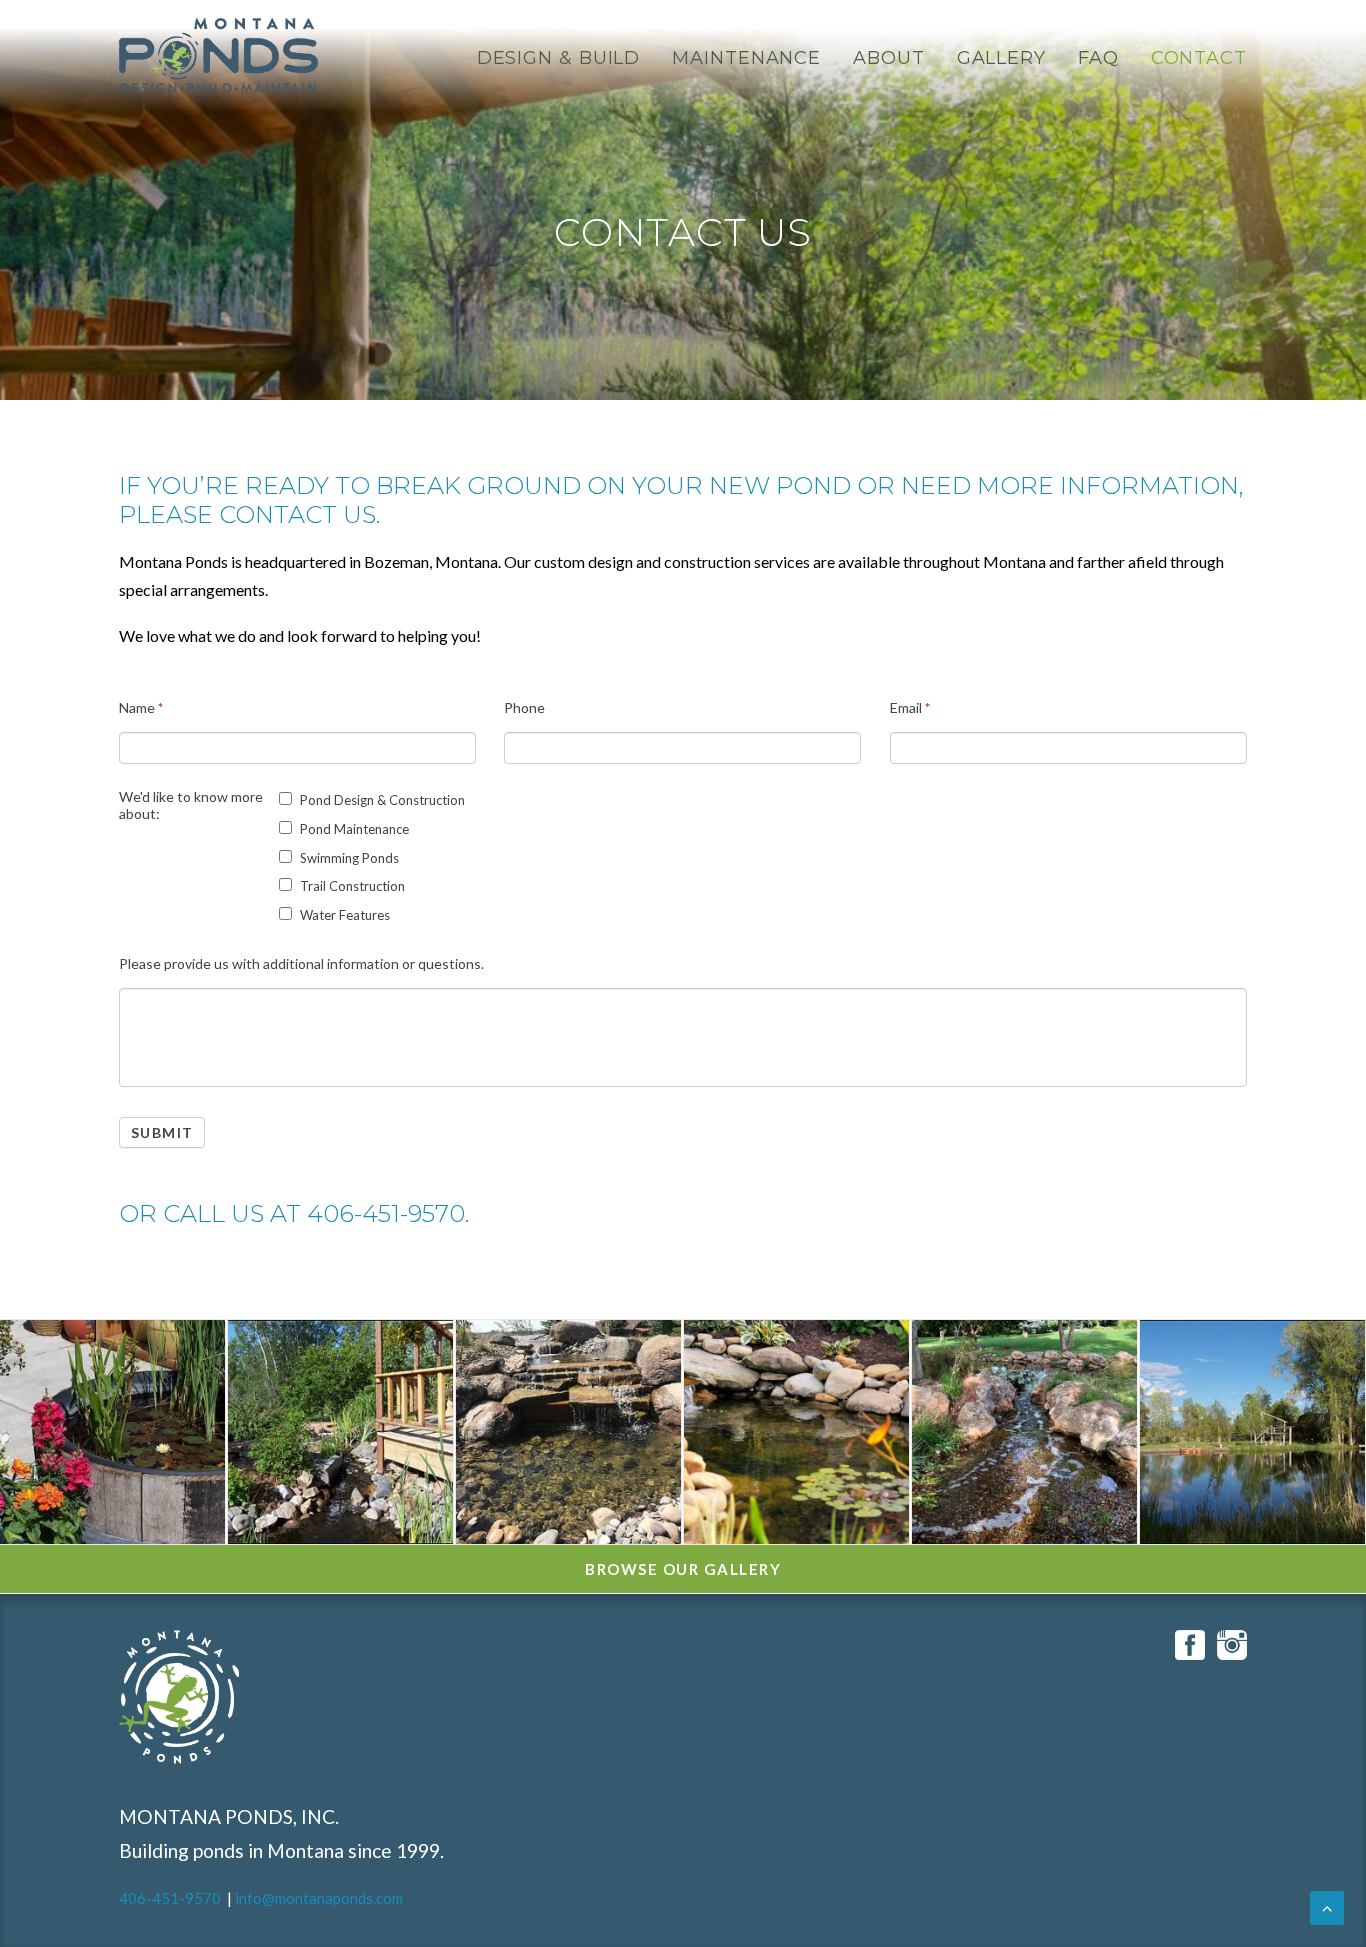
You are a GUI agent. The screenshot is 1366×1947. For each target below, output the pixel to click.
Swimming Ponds (348, 858)
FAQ (1098, 58)
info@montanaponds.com (319, 1898)
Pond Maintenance (353, 829)
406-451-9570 (170, 1898)
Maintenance (746, 58)
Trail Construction (351, 886)
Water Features (343, 915)
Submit (162, 1132)
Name (141, 707)
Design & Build (559, 58)
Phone (524, 707)
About (889, 58)
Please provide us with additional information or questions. (301, 963)
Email (910, 707)
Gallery (1001, 58)
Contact (1199, 58)
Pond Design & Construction (381, 800)
